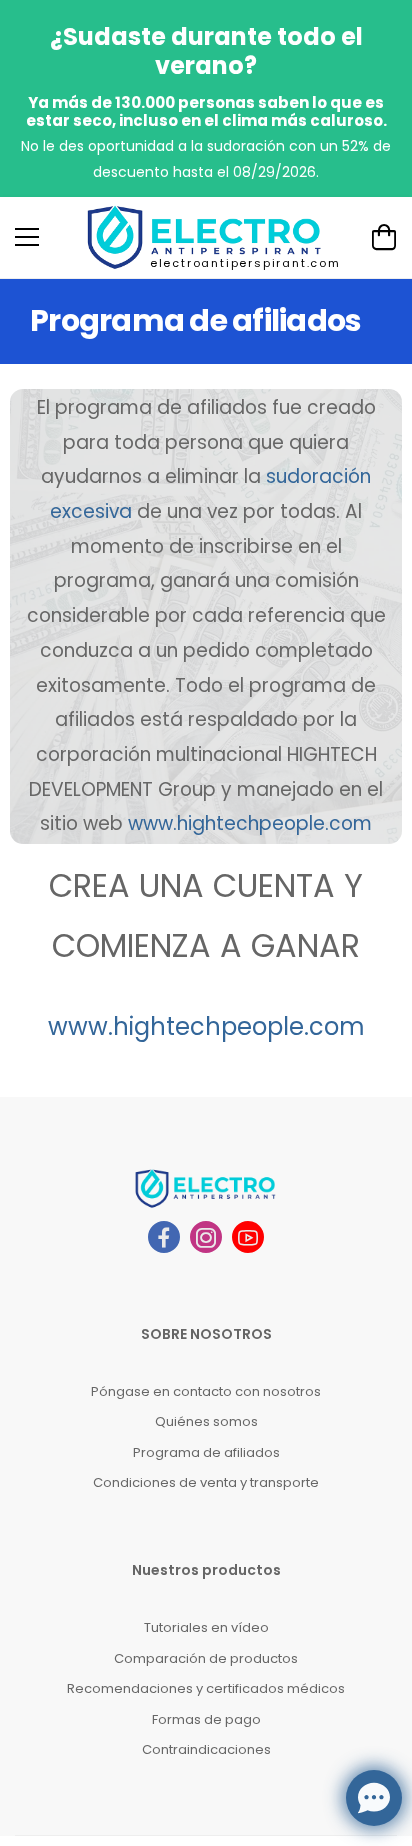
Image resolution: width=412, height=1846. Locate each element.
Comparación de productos (206, 1658)
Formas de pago (206, 1719)
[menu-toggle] (27, 237)
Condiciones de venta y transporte (206, 1482)
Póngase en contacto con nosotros (206, 1391)
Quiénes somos (206, 1421)
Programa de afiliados (206, 1452)
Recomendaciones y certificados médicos (206, 1688)
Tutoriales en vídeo (206, 1627)
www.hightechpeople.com (206, 1026)
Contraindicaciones (206, 1749)
